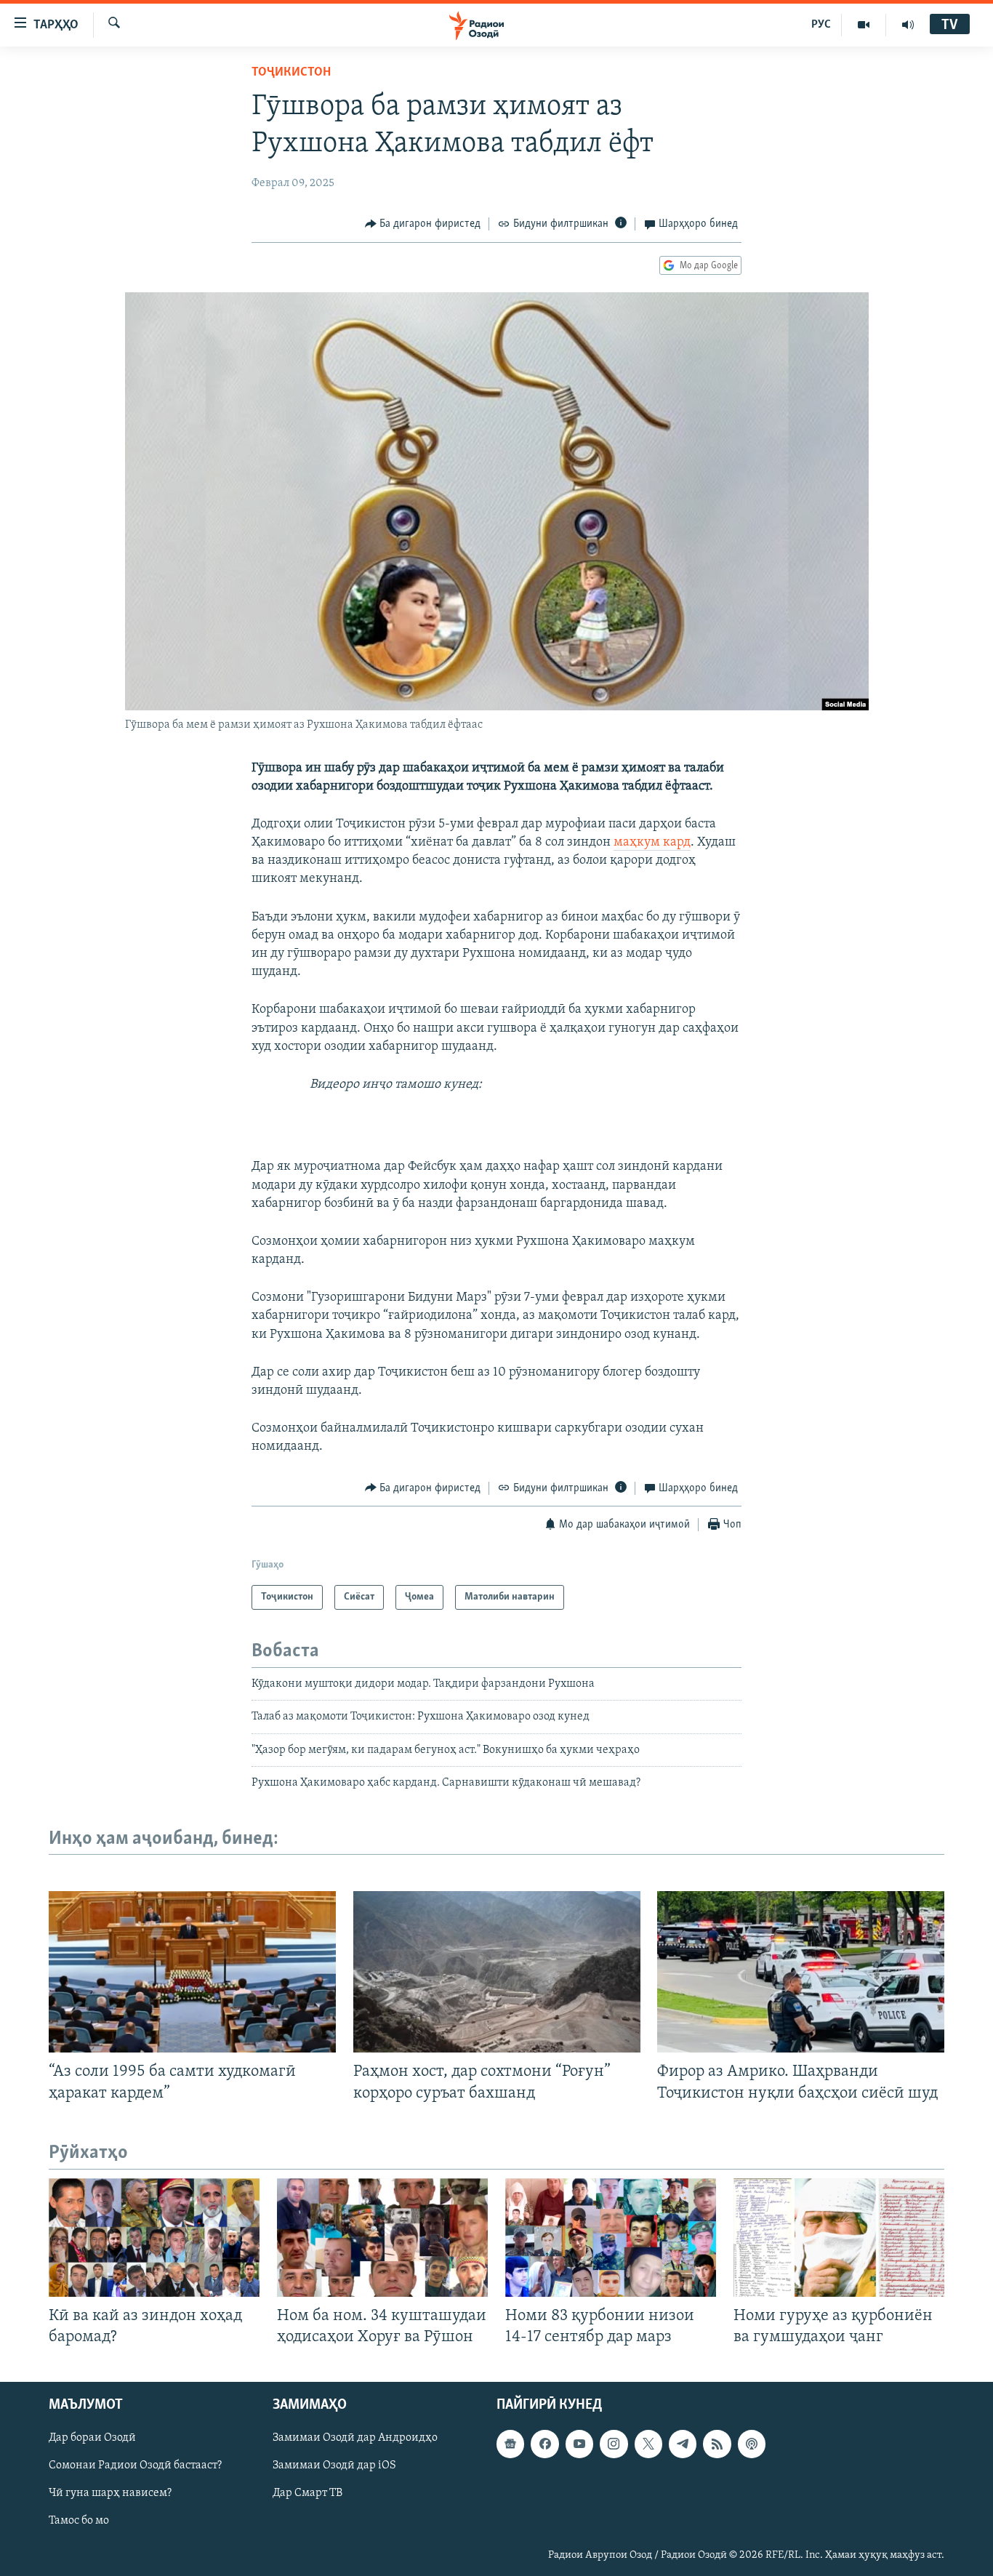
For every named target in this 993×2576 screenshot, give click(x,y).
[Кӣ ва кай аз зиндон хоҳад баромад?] (154, 2238)
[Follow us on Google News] (510, 2444)
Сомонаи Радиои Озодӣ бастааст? (135, 2465)
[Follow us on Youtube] (579, 2444)
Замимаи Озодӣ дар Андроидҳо (355, 2438)
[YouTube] (864, 25)
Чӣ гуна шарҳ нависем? (110, 2493)
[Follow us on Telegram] (683, 2444)
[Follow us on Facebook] (544, 2444)
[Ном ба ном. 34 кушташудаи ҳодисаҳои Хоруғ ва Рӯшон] (382, 2238)
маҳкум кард (652, 843)
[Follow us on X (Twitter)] (648, 2444)
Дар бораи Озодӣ (92, 2438)
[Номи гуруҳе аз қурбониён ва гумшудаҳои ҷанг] (839, 2238)
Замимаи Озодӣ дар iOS (334, 2465)
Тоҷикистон (291, 73)
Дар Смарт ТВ (307, 2493)
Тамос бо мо (79, 2521)
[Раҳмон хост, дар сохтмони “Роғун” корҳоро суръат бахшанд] (497, 1972)
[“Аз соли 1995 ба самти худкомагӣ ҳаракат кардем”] (192, 1972)
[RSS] (717, 2444)
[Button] (423, 224)
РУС (821, 25)
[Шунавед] (908, 25)
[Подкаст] (752, 2444)
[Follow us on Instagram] (614, 2444)
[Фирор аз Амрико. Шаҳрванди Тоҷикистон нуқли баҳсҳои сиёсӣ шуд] (801, 1972)
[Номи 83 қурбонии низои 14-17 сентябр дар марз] (611, 2238)
